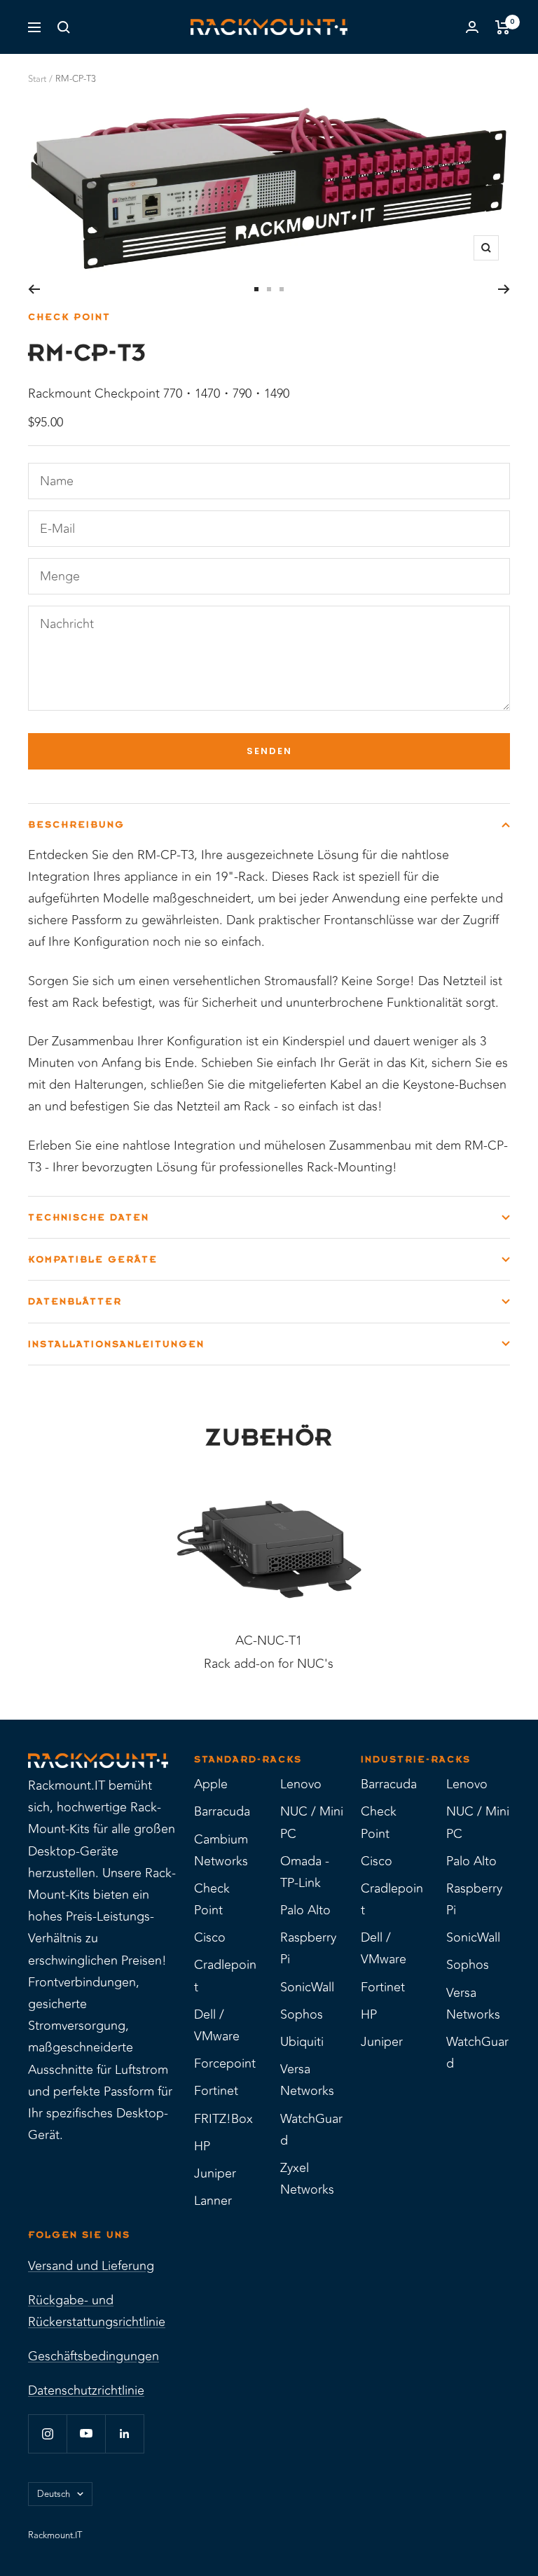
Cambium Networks (221, 1850)
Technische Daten (89, 1217)
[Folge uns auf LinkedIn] (124, 2434)
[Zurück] (34, 289)
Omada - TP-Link (305, 1872)
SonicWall (307, 1987)
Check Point (69, 317)
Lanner (213, 2201)
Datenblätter (75, 1301)
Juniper (215, 2173)
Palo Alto (305, 1910)
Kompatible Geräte (93, 1259)
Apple (211, 1784)
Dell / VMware (217, 2025)
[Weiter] (504, 289)
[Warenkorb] (503, 27)
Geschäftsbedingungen (94, 2356)
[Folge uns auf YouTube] (86, 2434)
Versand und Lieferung (91, 2266)
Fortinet (216, 2091)
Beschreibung (76, 824)
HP (202, 2146)
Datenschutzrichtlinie (86, 2390)
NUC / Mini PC (312, 1822)
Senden (269, 751)
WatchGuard (311, 2130)
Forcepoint (225, 2063)
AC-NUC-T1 (269, 1641)
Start (37, 79)
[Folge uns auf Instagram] (47, 2434)
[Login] (472, 27)
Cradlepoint (225, 1976)
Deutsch (54, 2494)
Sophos (302, 2014)
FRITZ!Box (223, 2119)
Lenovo (301, 1784)
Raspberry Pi (308, 1948)
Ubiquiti (302, 2042)
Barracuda (222, 1811)
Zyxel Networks (307, 2179)
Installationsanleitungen (116, 1344)
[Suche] (64, 27)
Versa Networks (307, 2080)
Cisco (210, 1937)
